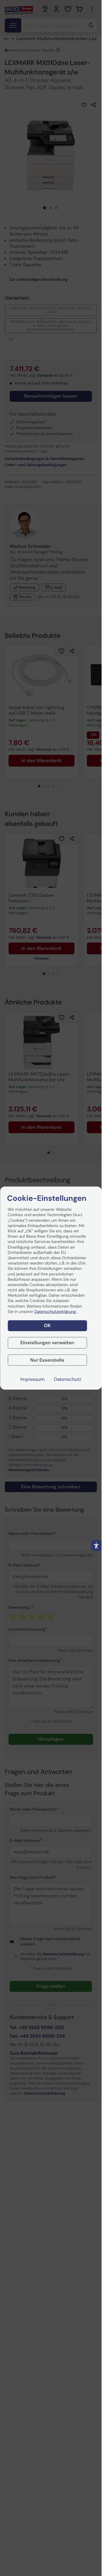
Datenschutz (68, 1379)
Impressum (32, 1379)
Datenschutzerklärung (56, 1311)
